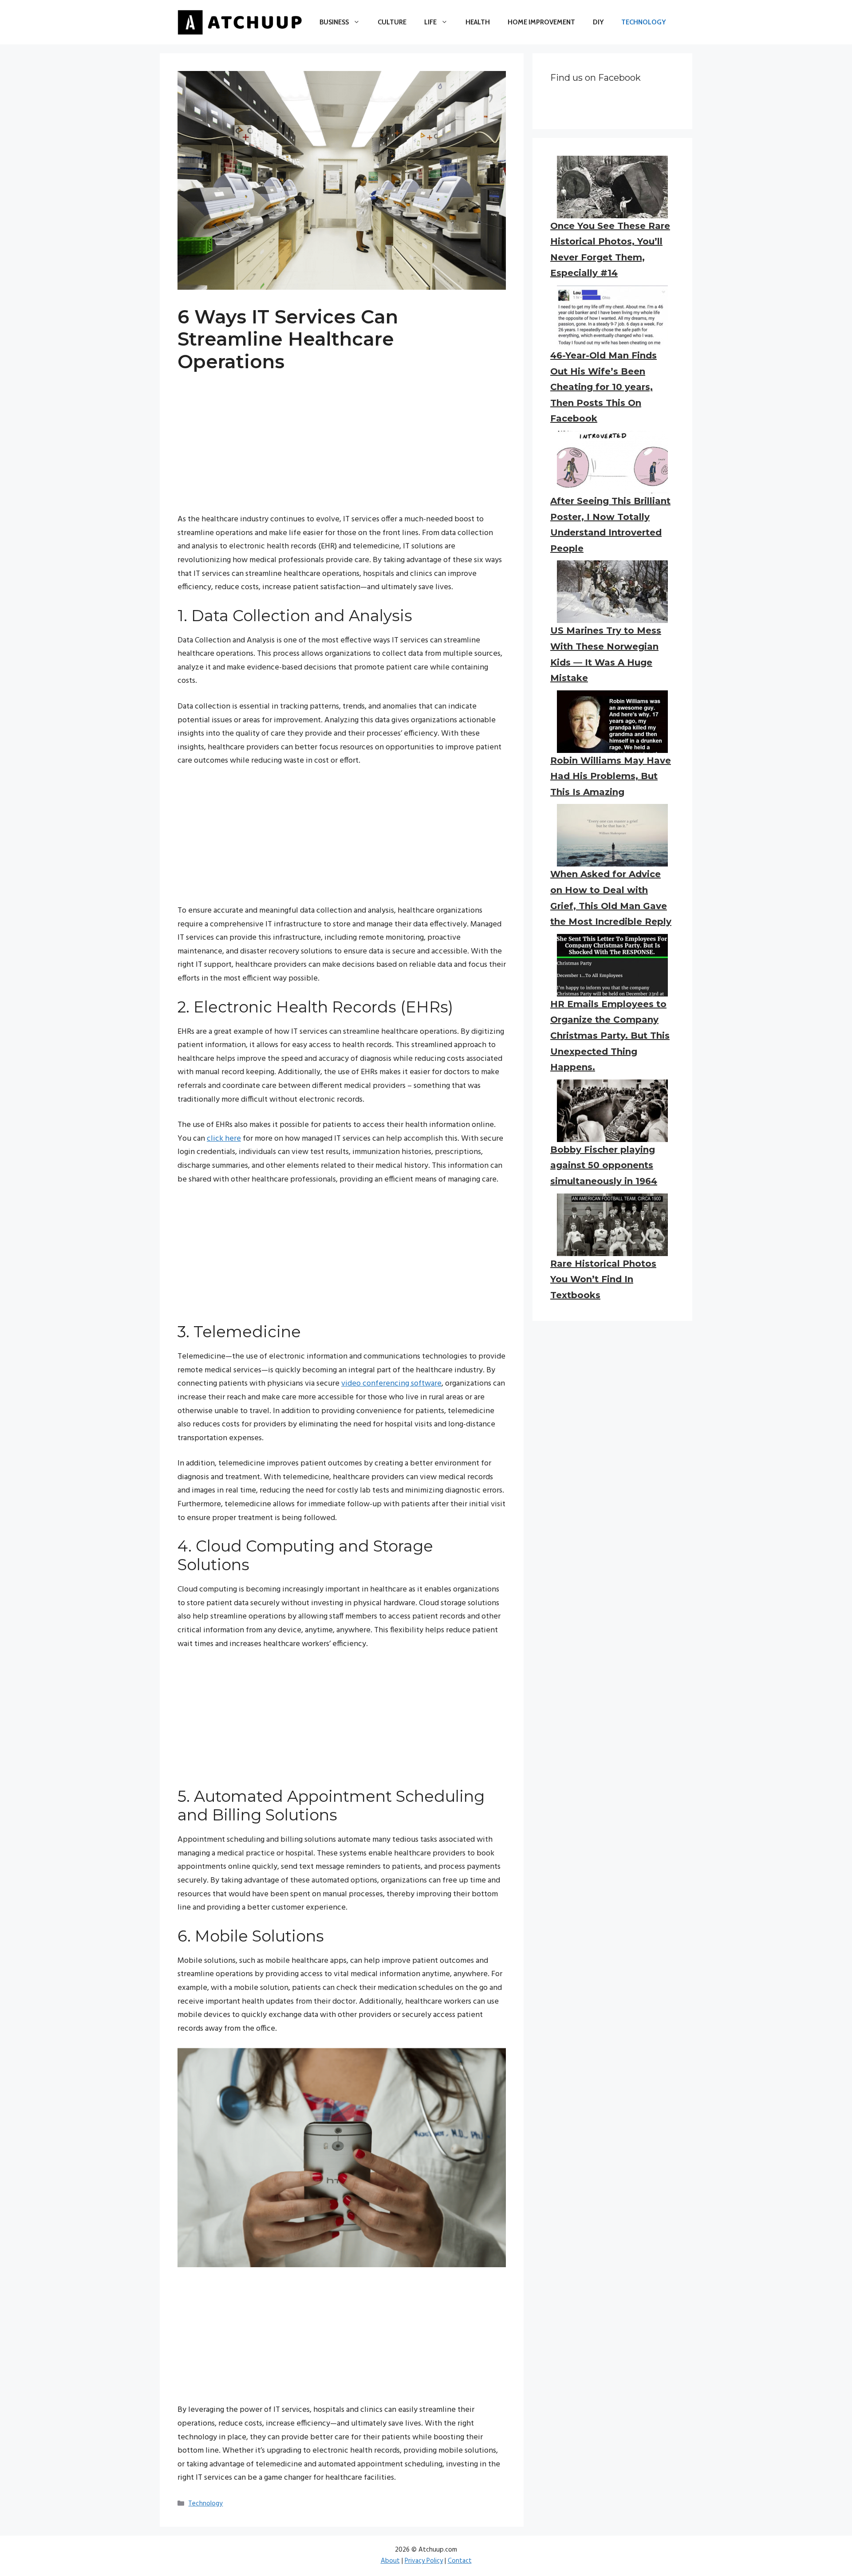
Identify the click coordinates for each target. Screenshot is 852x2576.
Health (478, 22)
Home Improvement (541, 22)
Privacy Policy (424, 2561)
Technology (643, 22)
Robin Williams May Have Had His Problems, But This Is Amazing (611, 776)
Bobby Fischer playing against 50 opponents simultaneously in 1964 (604, 1165)
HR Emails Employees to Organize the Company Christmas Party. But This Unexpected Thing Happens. (610, 1036)
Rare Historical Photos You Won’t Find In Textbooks (603, 1279)
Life (430, 22)
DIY (598, 22)
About (390, 2561)
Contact (460, 2561)
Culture (392, 22)
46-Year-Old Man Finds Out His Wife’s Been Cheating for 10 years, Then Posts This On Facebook (603, 387)
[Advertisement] (342, 451)
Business (334, 22)
